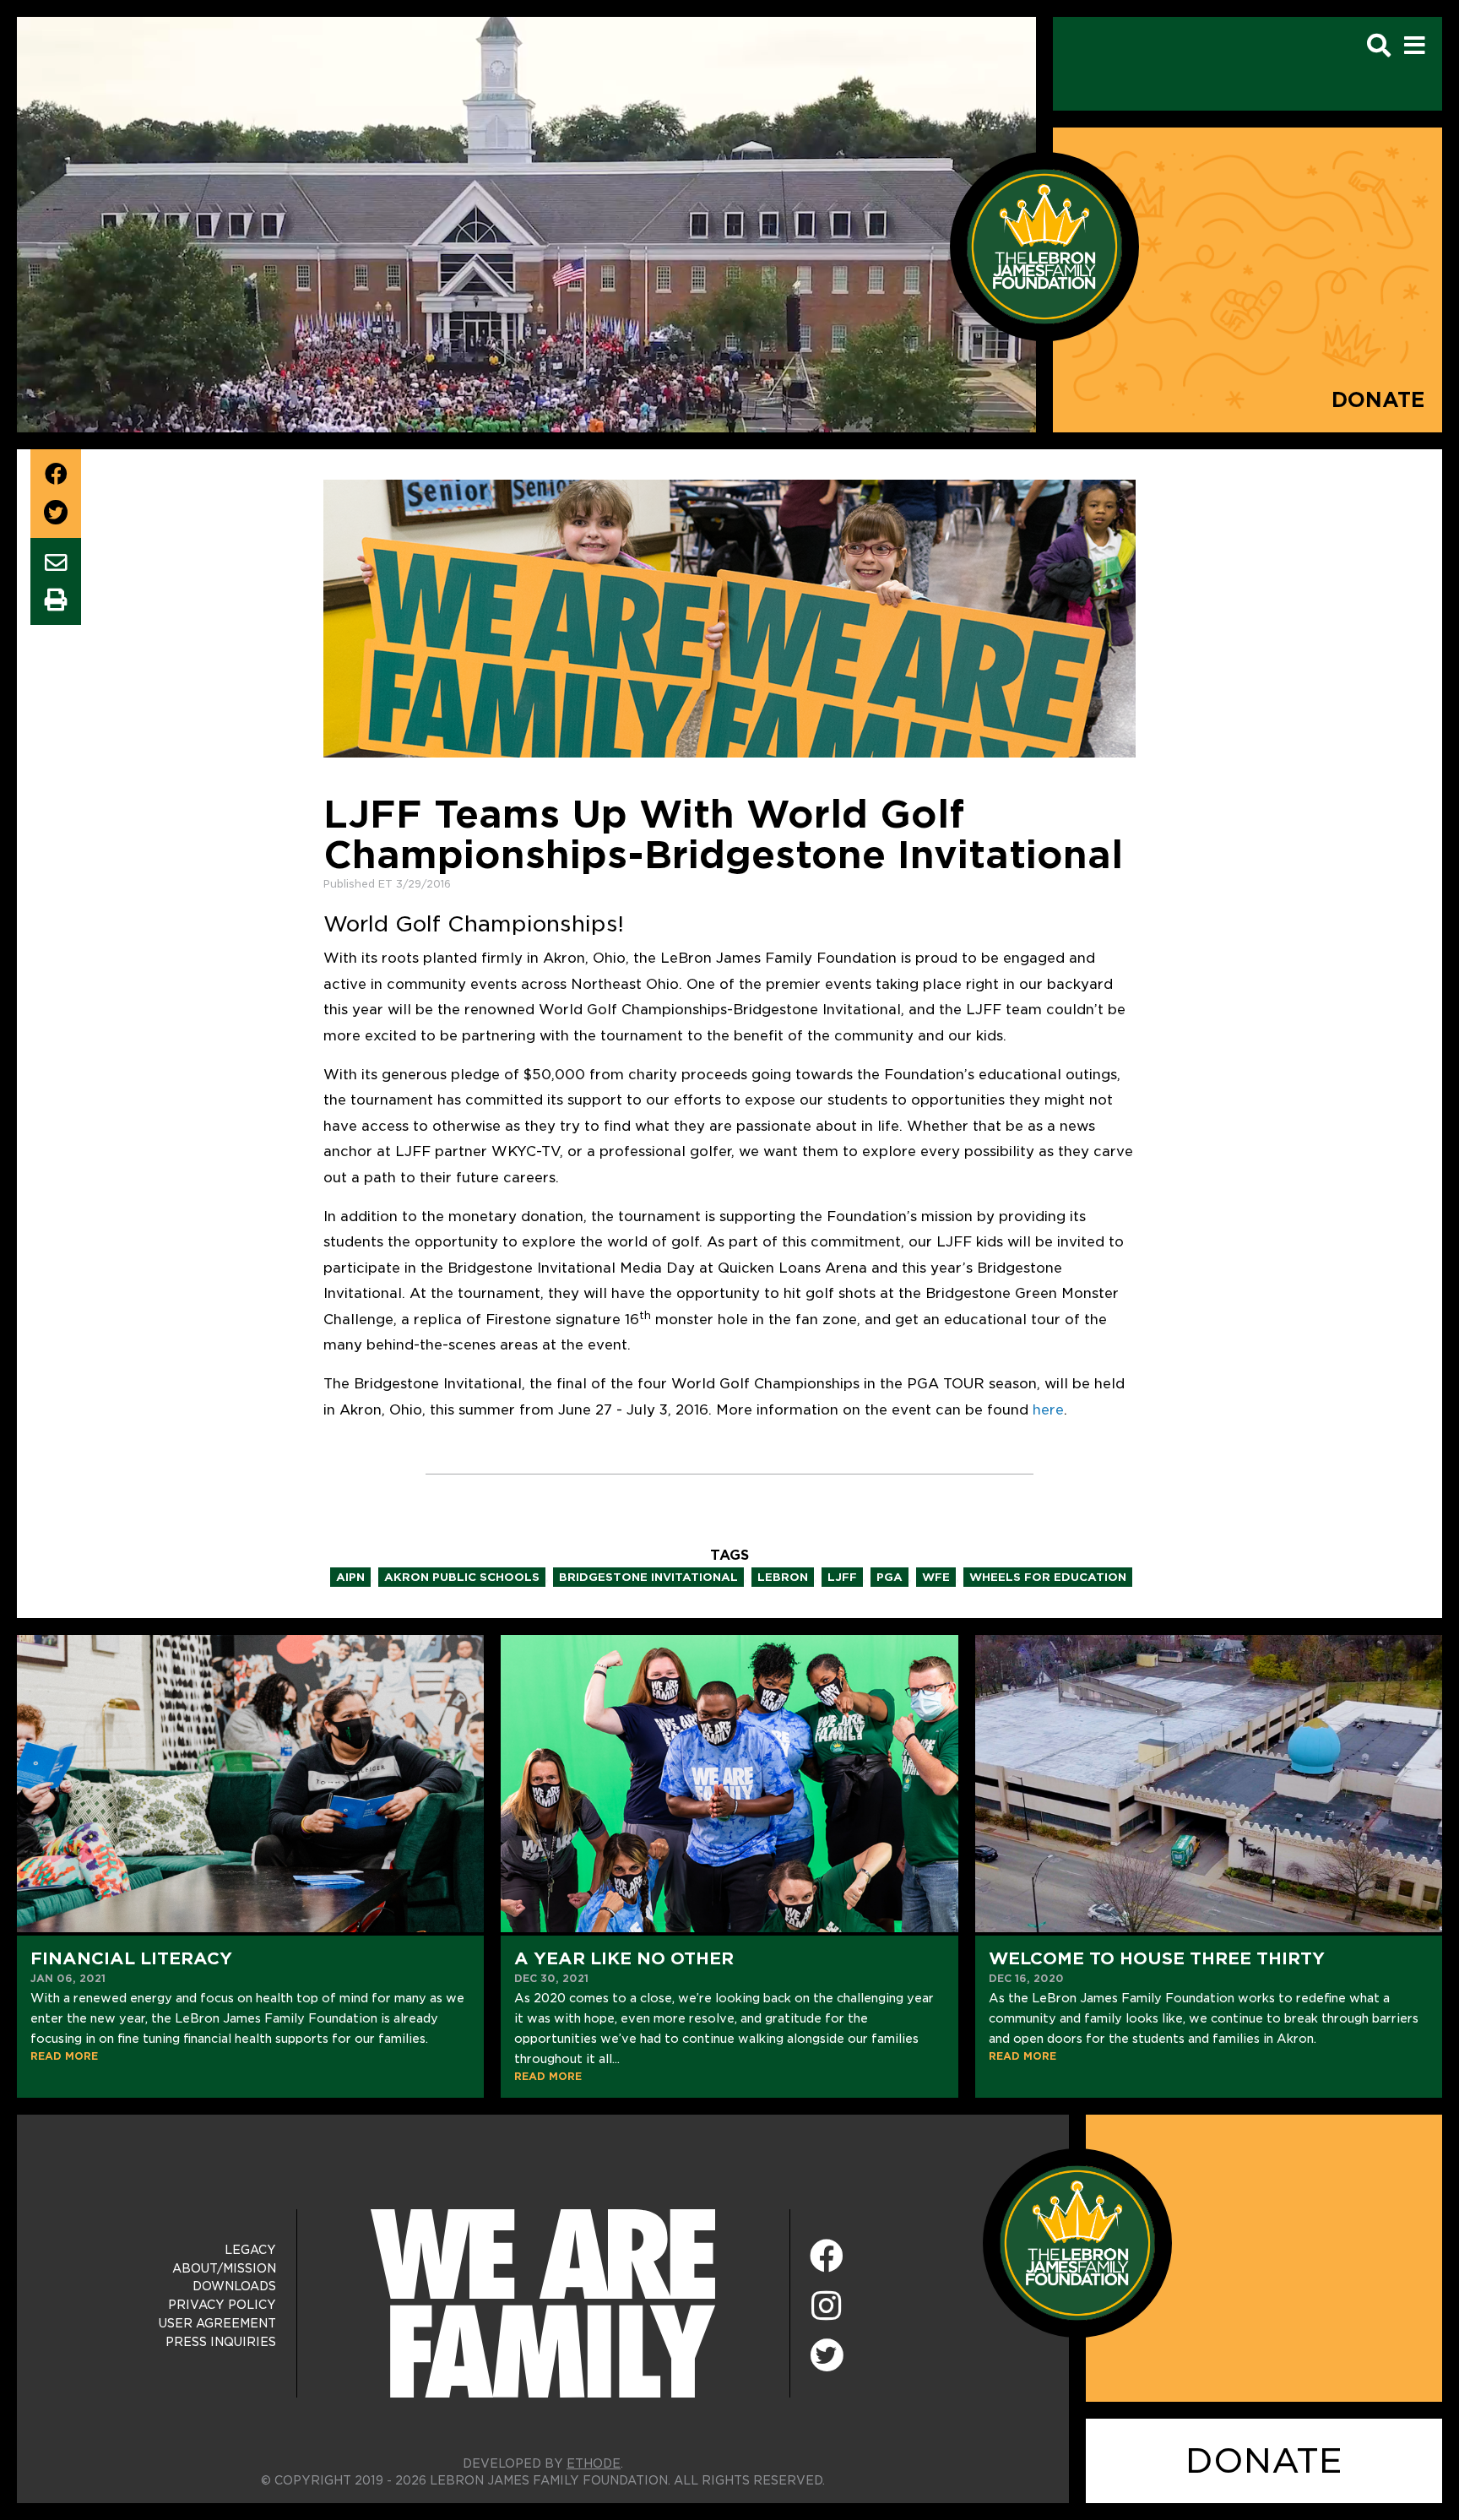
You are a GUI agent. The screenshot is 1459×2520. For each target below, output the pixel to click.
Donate (1378, 400)
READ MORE (64, 2056)
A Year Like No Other (624, 1958)
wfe (936, 1577)
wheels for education (1048, 1577)
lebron (783, 1577)
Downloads (234, 2286)
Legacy (250, 2250)
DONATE (1264, 2461)
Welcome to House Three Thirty (1157, 1958)
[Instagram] (827, 2307)
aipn (350, 1577)
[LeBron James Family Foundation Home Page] (1077, 2242)
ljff (842, 1577)
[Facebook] (827, 2257)
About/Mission (224, 2268)
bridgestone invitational (648, 1577)
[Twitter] (827, 2353)
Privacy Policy (222, 2305)
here (1048, 1410)
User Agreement (217, 2323)
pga (890, 1577)
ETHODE (594, 2463)
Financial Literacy (131, 1958)
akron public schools (462, 1577)
